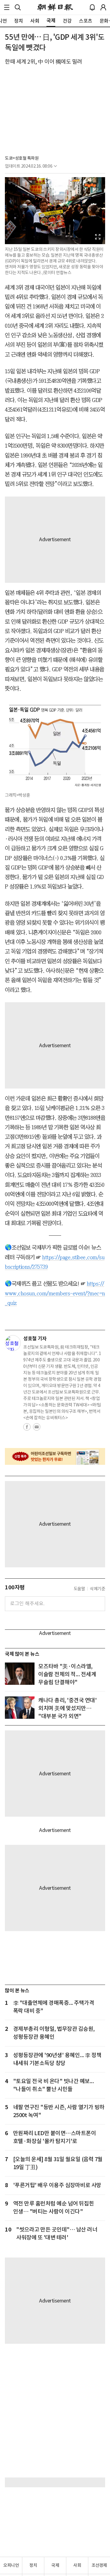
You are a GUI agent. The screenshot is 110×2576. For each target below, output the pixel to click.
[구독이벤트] (55, 1456)
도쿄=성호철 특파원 (22, 158)
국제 (55, 2565)
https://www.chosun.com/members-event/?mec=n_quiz (55, 1293)
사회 (77, 2565)
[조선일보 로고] (55, 7)
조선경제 (99, 2565)
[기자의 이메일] (37, 1429)
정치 (33, 2565)
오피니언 (11, 2565)
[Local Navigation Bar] (7, 7)
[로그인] (103, 7)
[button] (7, 7)
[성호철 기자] (13, 1343)
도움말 (79, 1589)
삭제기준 (97, 1589)
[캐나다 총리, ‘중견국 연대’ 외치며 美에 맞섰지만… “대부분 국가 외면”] (20, 1708)
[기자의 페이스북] (27, 1429)
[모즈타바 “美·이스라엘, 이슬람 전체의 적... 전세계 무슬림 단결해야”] (20, 1674)
